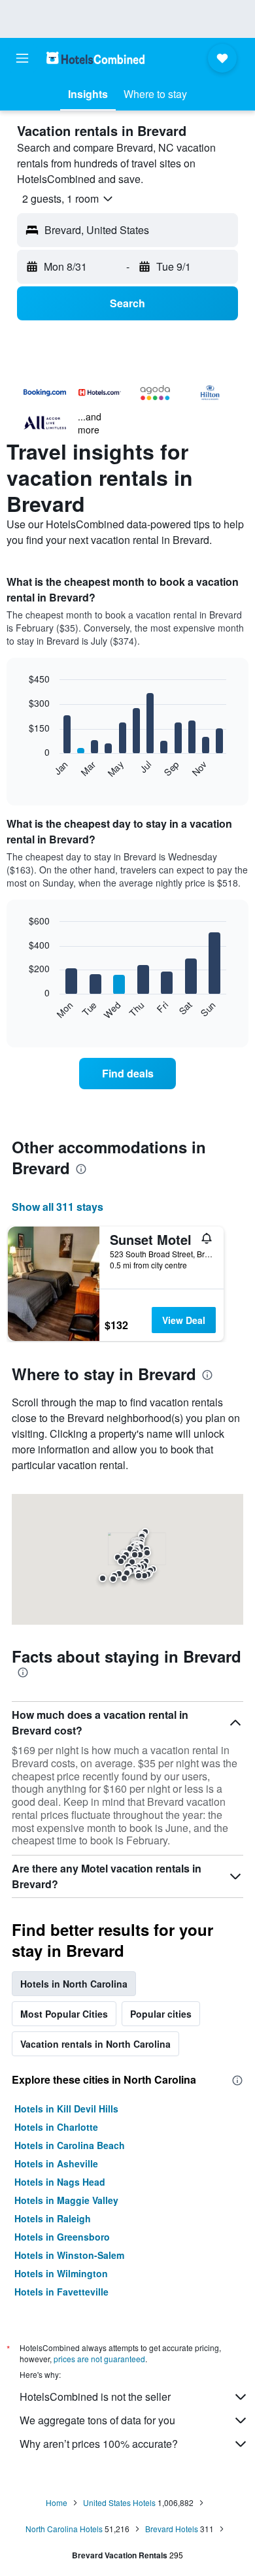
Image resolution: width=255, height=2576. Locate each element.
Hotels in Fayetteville (61, 2292)
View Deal (184, 1320)
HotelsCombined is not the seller (95, 2397)
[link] (127, 1074)
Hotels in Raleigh (53, 2218)
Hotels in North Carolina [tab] (74, 1984)
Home (57, 2502)
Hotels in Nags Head (60, 2182)
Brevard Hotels (172, 2529)
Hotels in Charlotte (56, 2127)
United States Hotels (119, 2502)
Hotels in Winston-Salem (69, 2255)
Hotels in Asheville (56, 2163)
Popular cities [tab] (161, 2014)
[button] (22, 58)
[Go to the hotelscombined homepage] (95, 58)
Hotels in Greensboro (62, 2237)
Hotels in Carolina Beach (70, 2145)
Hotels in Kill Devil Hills (66, 2109)
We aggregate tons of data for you (97, 2420)
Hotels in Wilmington (61, 2273)
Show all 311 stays (58, 1207)
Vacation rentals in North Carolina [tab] (95, 2044)
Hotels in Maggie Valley (66, 2200)
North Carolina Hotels (64, 2529)
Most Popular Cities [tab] (64, 2014)
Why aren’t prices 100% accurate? (99, 2444)
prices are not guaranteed (99, 2359)
